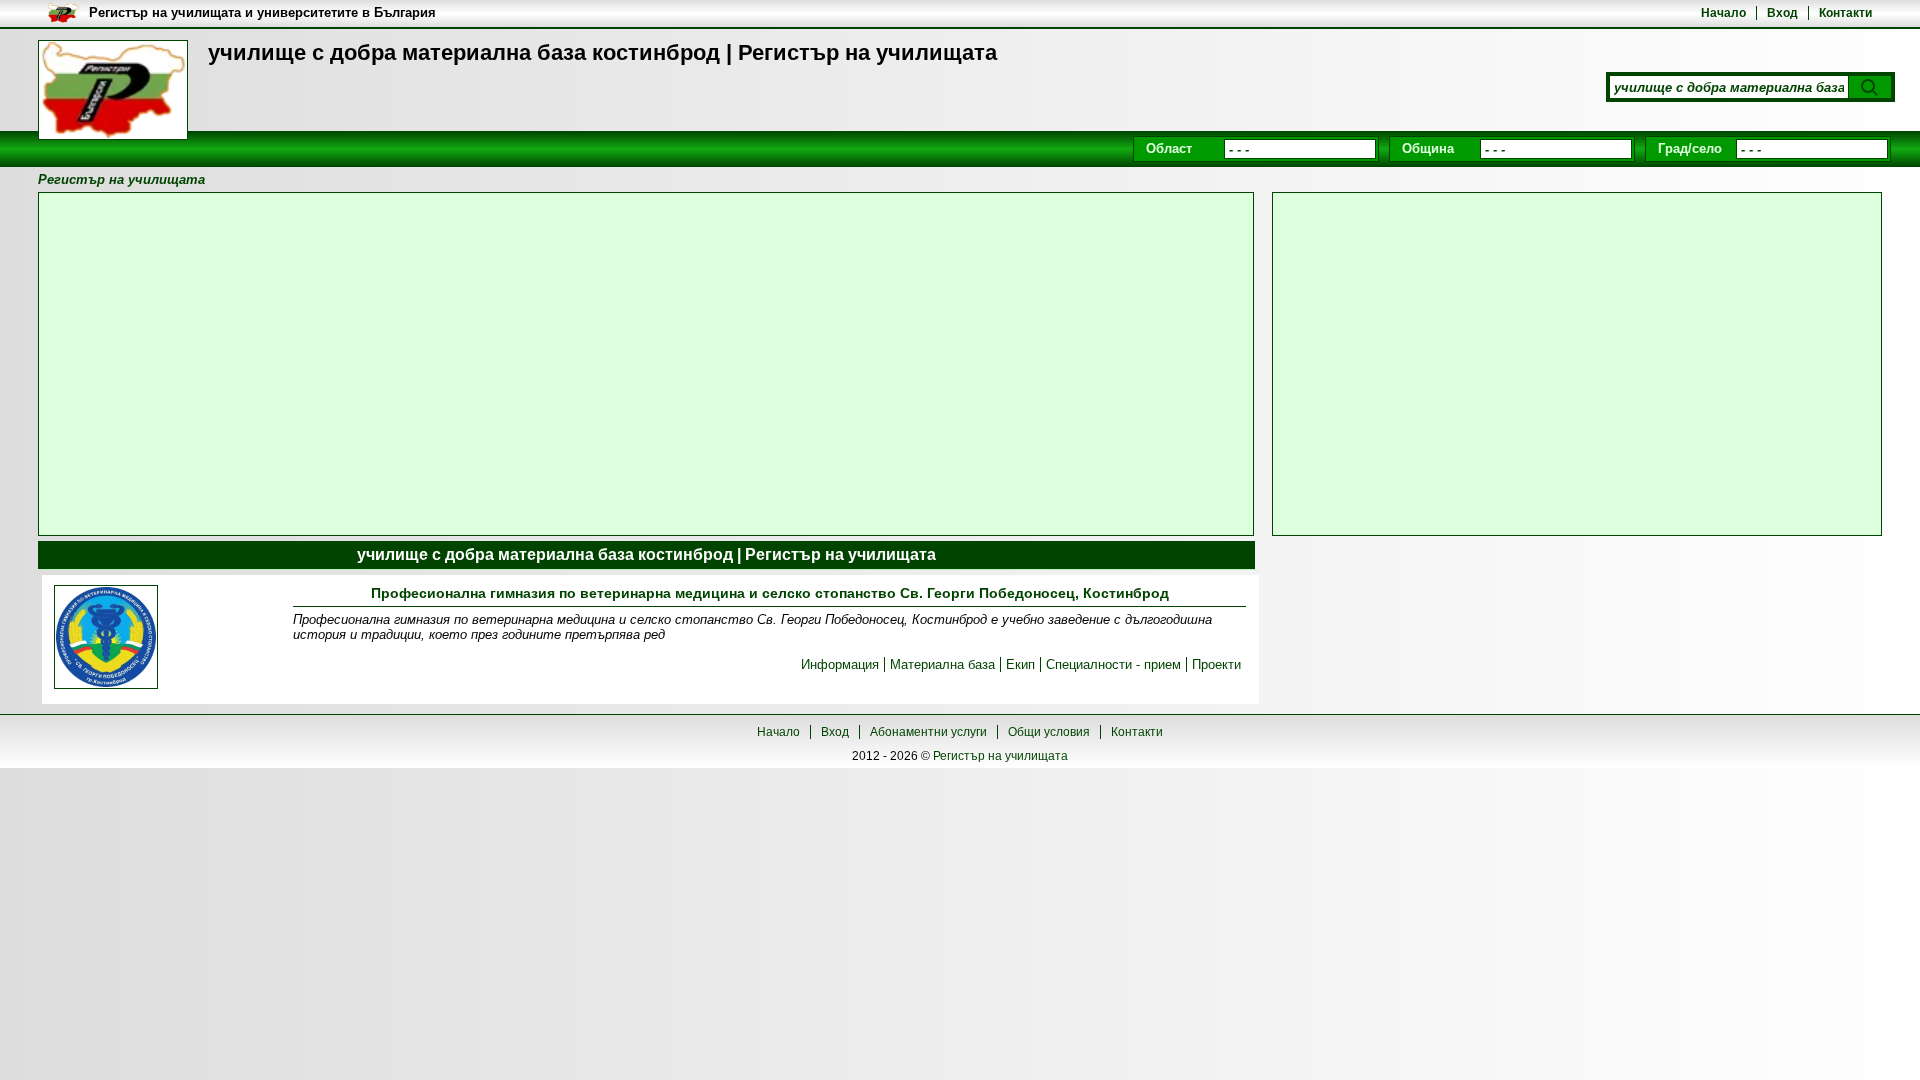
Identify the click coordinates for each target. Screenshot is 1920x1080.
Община (1428, 148)
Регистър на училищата (1000, 756)
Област (1169, 148)
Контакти (1845, 13)
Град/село (1690, 148)
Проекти (1216, 664)
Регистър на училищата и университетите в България (262, 12)
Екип (1020, 664)
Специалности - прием (1113, 664)
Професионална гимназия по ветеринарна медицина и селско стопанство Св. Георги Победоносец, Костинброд (770, 593)
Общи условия (1049, 732)
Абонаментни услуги (928, 732)
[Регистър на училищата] (113, 90)
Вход (1782, 13)
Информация (840, 664)
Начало (1723, 13)
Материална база (942, 664)
